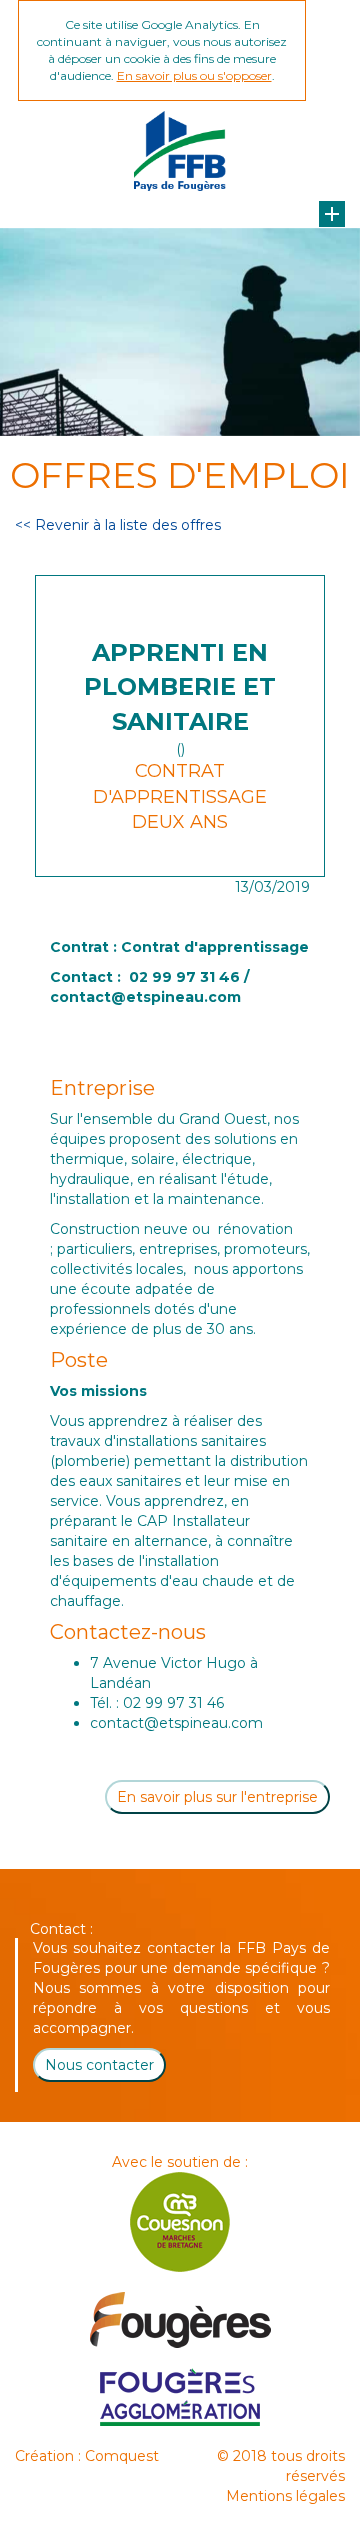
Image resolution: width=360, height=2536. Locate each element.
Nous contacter (99, 2065)
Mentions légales (285, 2496)
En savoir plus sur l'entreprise (217, 1797)
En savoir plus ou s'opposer (194, 75)
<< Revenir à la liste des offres (118, 525)
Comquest (122, 2456)
